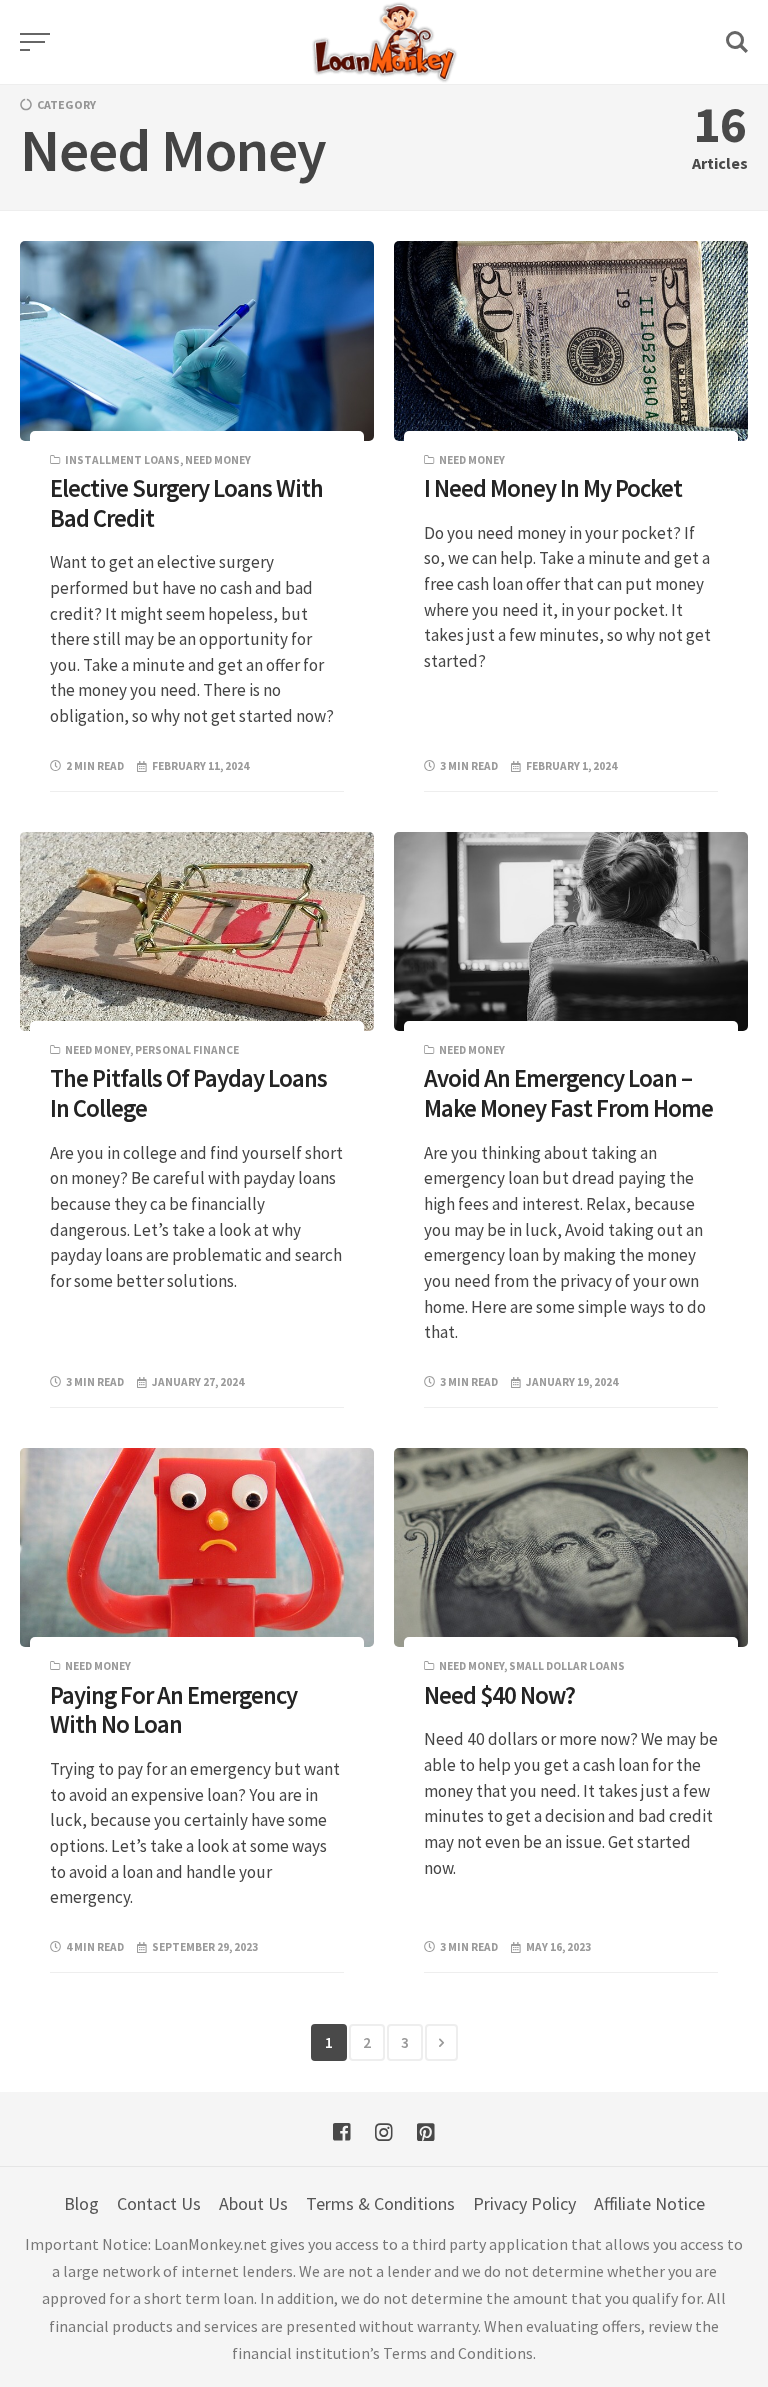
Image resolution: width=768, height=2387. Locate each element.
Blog (81, 2203)
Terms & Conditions (380, 2203)
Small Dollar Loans (567, 1666)
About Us (253, 2203)
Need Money (218, 460)
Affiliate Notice (649, 2203)
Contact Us (159, 2203)
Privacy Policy (524, 2203)
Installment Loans (122, 460)
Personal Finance (187, 1050)
